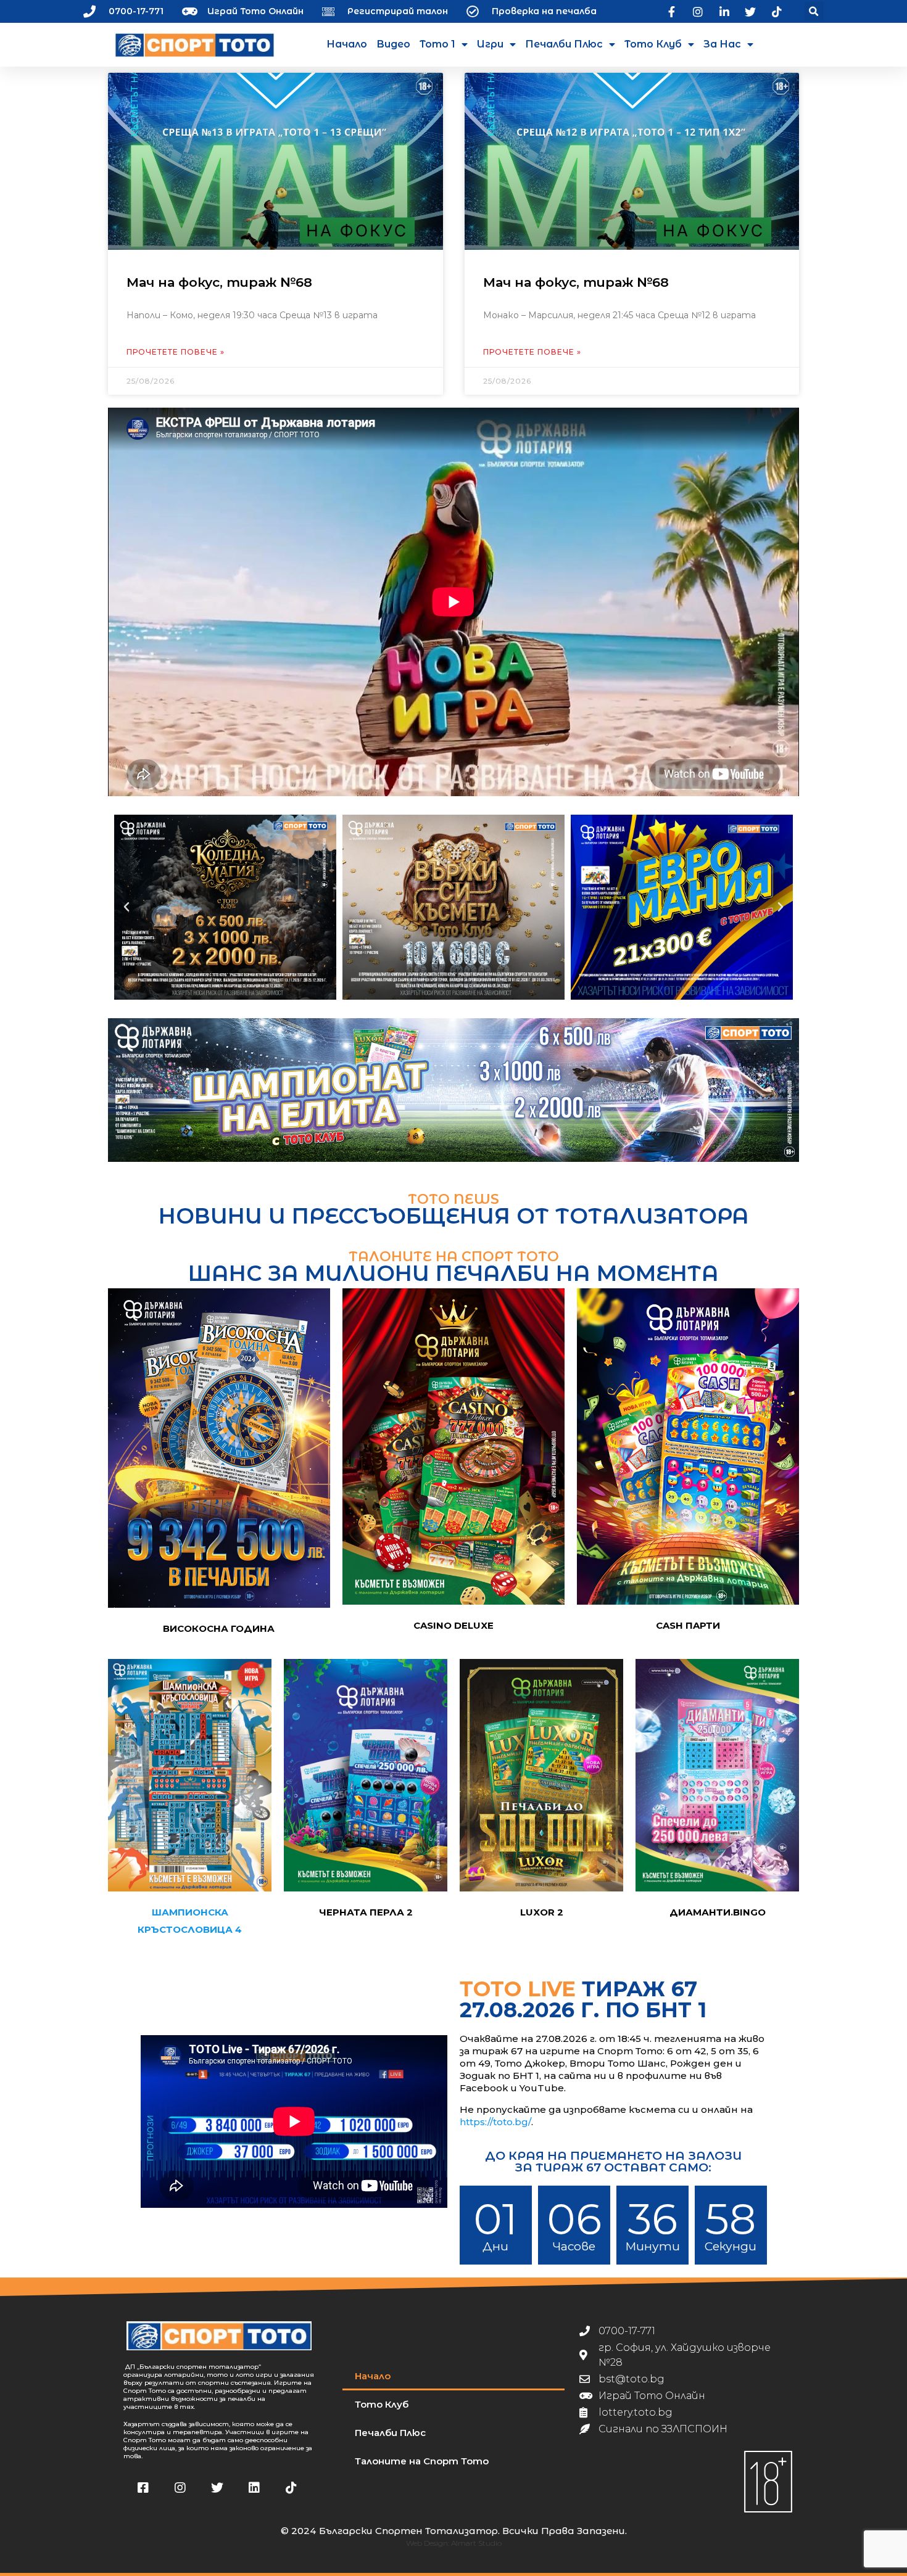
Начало (347, 44)
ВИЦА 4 (222, 1929)
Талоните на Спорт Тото (422, 2461)
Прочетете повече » (176, 352)
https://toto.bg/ (495, 2122)
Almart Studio (476, 2543)
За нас (722, 44)
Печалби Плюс (564, 44)
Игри (490, 44)
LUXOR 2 (542, 1912)
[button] (814, 11)
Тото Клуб (653, 44)
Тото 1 (437, 44)
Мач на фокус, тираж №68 (219, 282)
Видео (393, 44)
